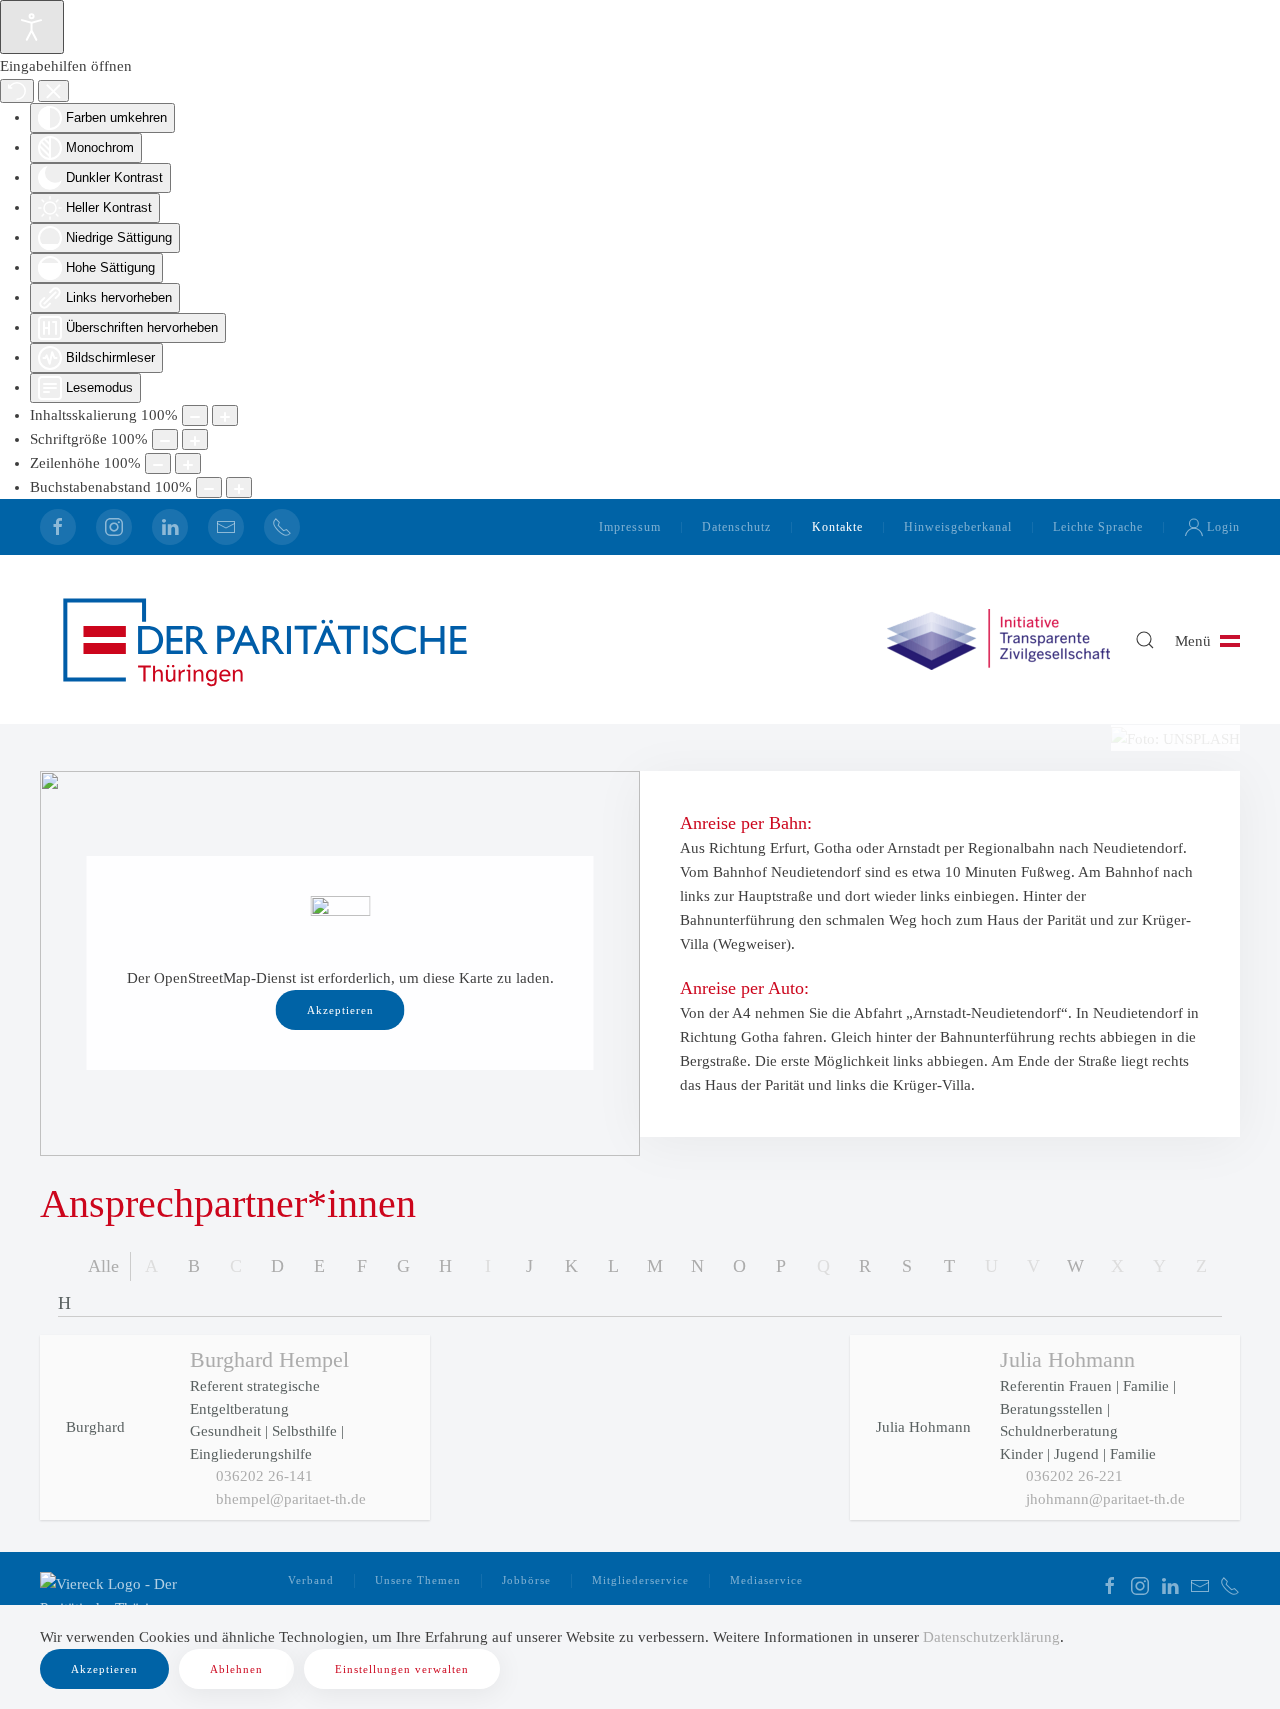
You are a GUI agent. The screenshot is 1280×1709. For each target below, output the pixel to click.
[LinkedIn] (170, 527)
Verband (311, 1580)
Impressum (630, 527)
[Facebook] (58, 527)
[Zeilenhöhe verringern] (158, 463)
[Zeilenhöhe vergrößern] (188, 463)
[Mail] (226, 527)
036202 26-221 (1074, 1476)
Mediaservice (766, 1580)
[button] (1145, 640)
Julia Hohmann (1067, 1359)
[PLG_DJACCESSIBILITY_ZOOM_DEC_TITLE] (195, 415)
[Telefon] (282, 527)
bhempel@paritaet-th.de (291, 1499)
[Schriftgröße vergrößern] (195, 439)
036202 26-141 (264, 1476)
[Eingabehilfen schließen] (53, 91)
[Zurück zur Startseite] (265, 639)
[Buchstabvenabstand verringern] (209, 487)
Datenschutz (736, 527)
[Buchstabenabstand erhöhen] (239, 487)
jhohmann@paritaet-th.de (1105, 1499)
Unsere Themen (418, 1580)
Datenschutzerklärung (991, 1637)
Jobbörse (526, 1580)
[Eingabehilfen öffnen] (32, 27)
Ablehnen (236, 1669)
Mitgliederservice (640, 1580)
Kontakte (837, 527)
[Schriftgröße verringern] (165, 439)
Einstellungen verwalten (402, 1669)
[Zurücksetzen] (17, 91)
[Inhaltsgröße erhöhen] (225, 415)
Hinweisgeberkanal (958, 527)
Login (1223, 527)
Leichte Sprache (1098, 527)
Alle (103, 1266)
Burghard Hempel (269, 1359)
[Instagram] (114, 527)
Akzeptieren (340, 1010)
